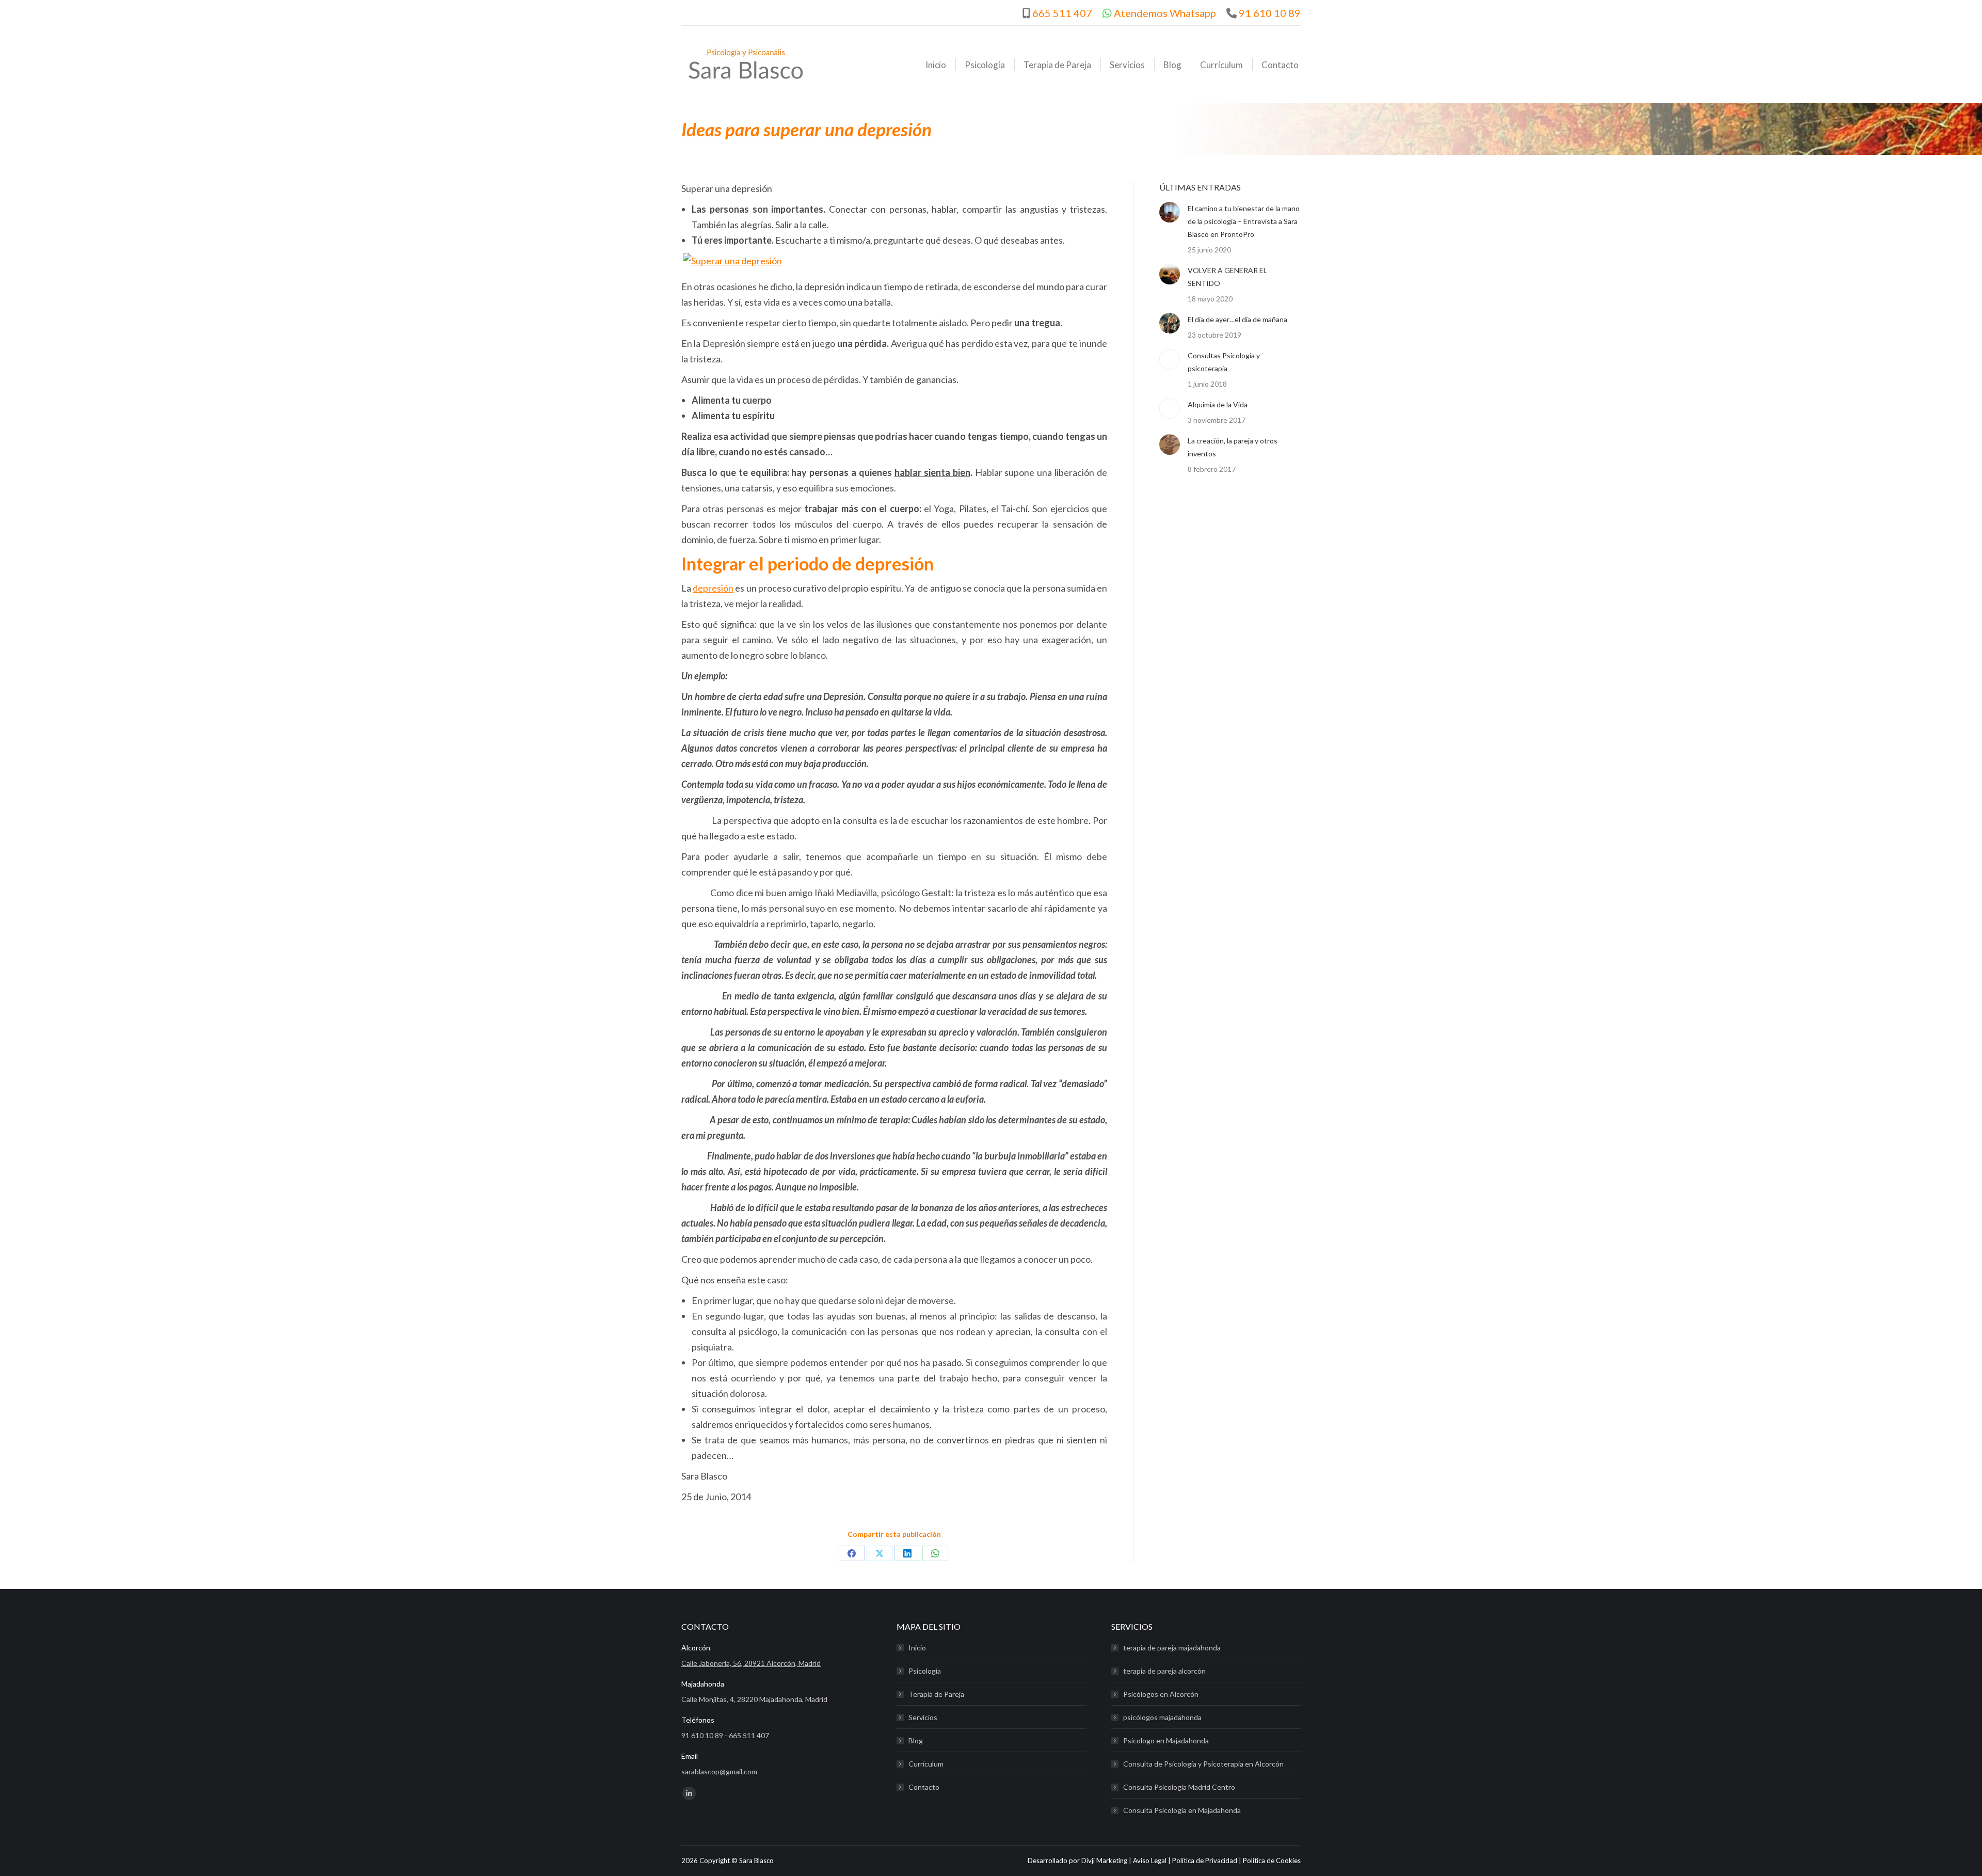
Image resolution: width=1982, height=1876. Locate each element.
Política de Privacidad (1205, 1861)
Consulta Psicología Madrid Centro (1179, 1787)
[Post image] (1170, 212)
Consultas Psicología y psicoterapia (1224, 362)
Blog (916, 1740)
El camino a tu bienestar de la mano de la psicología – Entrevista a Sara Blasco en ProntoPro (1244, 221)
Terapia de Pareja (936, 1694)
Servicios (923, 1717)
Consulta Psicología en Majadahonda (1182, 1810)
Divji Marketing (1104, 1861)
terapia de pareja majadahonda (1172, 1648)
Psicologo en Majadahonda (1166, 1740)
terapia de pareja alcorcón (1164, 1671)
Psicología (925, 1671)
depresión (713, 588)
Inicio (917, 1648)
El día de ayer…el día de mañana (1237, 319)
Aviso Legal (1150, 1861)
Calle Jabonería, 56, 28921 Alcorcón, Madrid (751, 1663)
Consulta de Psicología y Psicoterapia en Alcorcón (1203, 1764)
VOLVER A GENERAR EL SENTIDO (1227, 277)
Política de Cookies (1272, 1861)
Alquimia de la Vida (1218, 404)
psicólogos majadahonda (1162, 1717)
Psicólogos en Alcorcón (1161, 1694)
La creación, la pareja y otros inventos (1233, 447)
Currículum (926, 1764)
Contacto (924, 1787)
